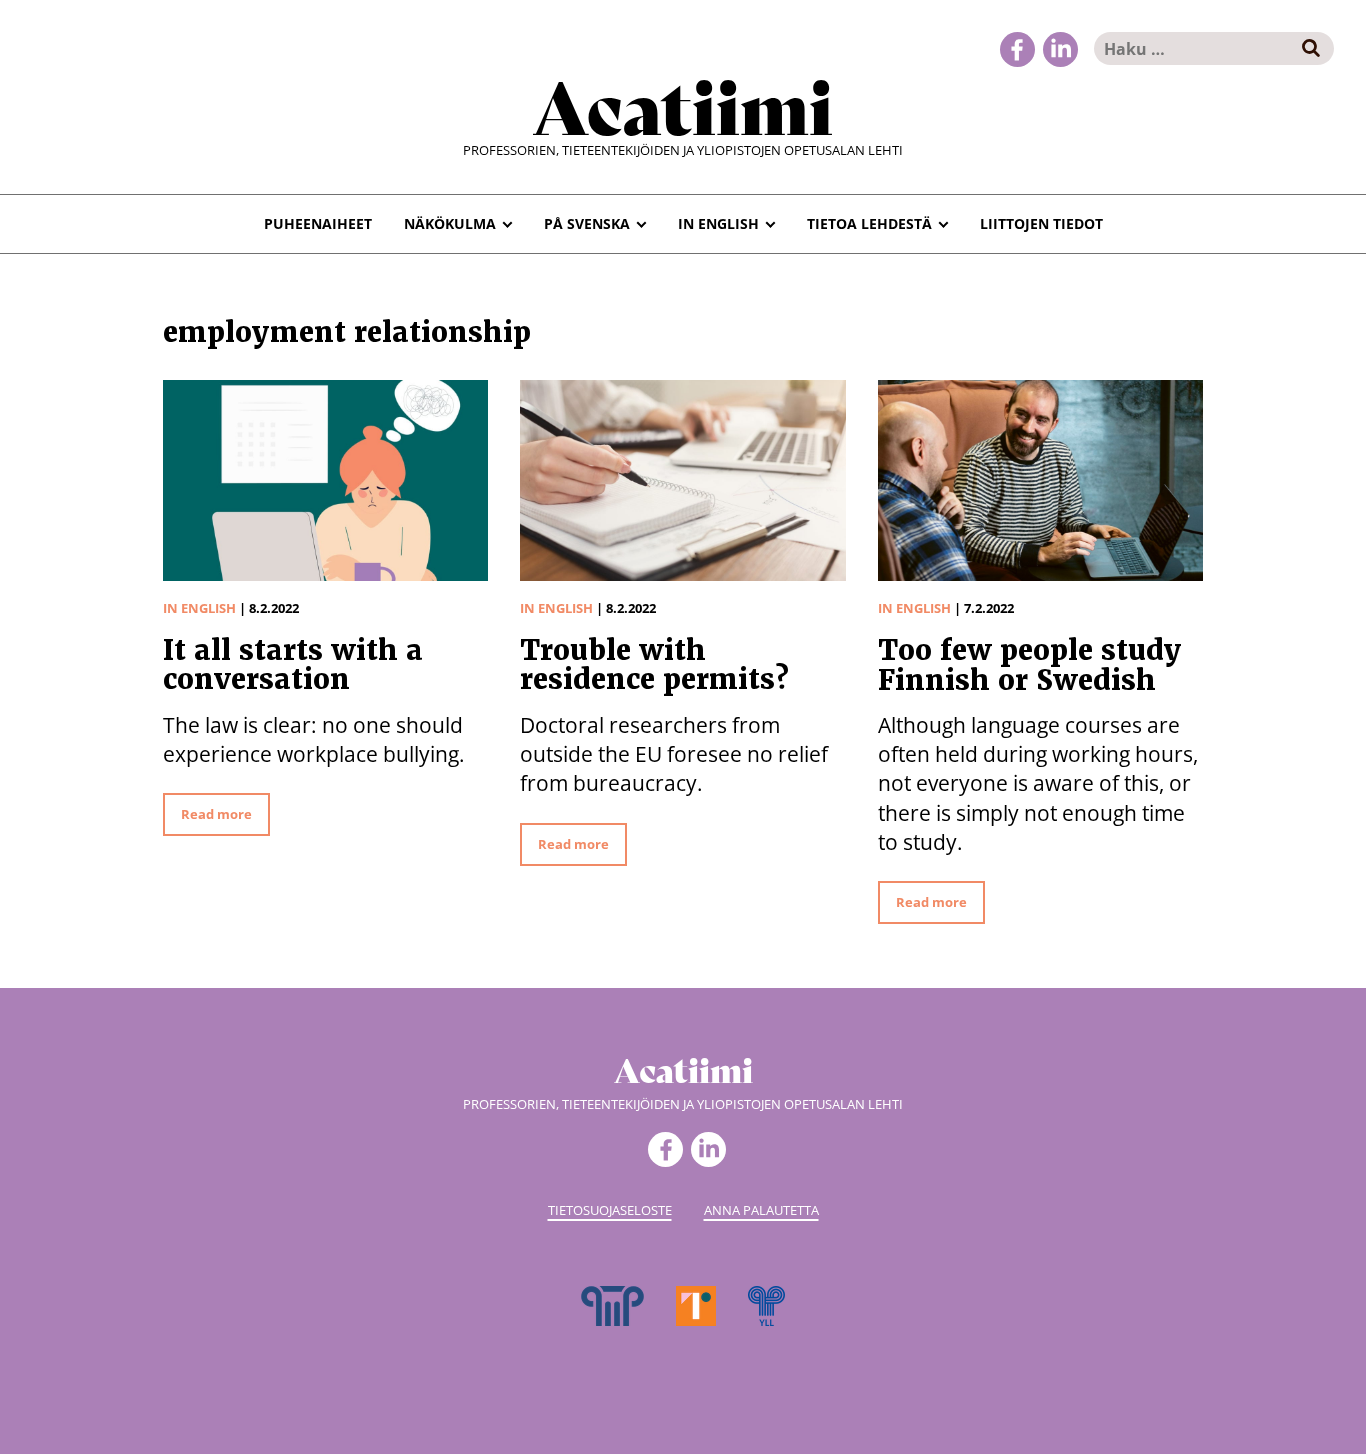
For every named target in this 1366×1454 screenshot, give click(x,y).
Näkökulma (450, 223)
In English (718, 223)
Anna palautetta (761, 1210)
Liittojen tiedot (1041, 223)
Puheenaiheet (318, 223)
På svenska (587, 223)
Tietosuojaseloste (610, 1210)
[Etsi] (1311, 48)
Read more (216, 814)
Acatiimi (683, 103)
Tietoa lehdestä (869, 223)
